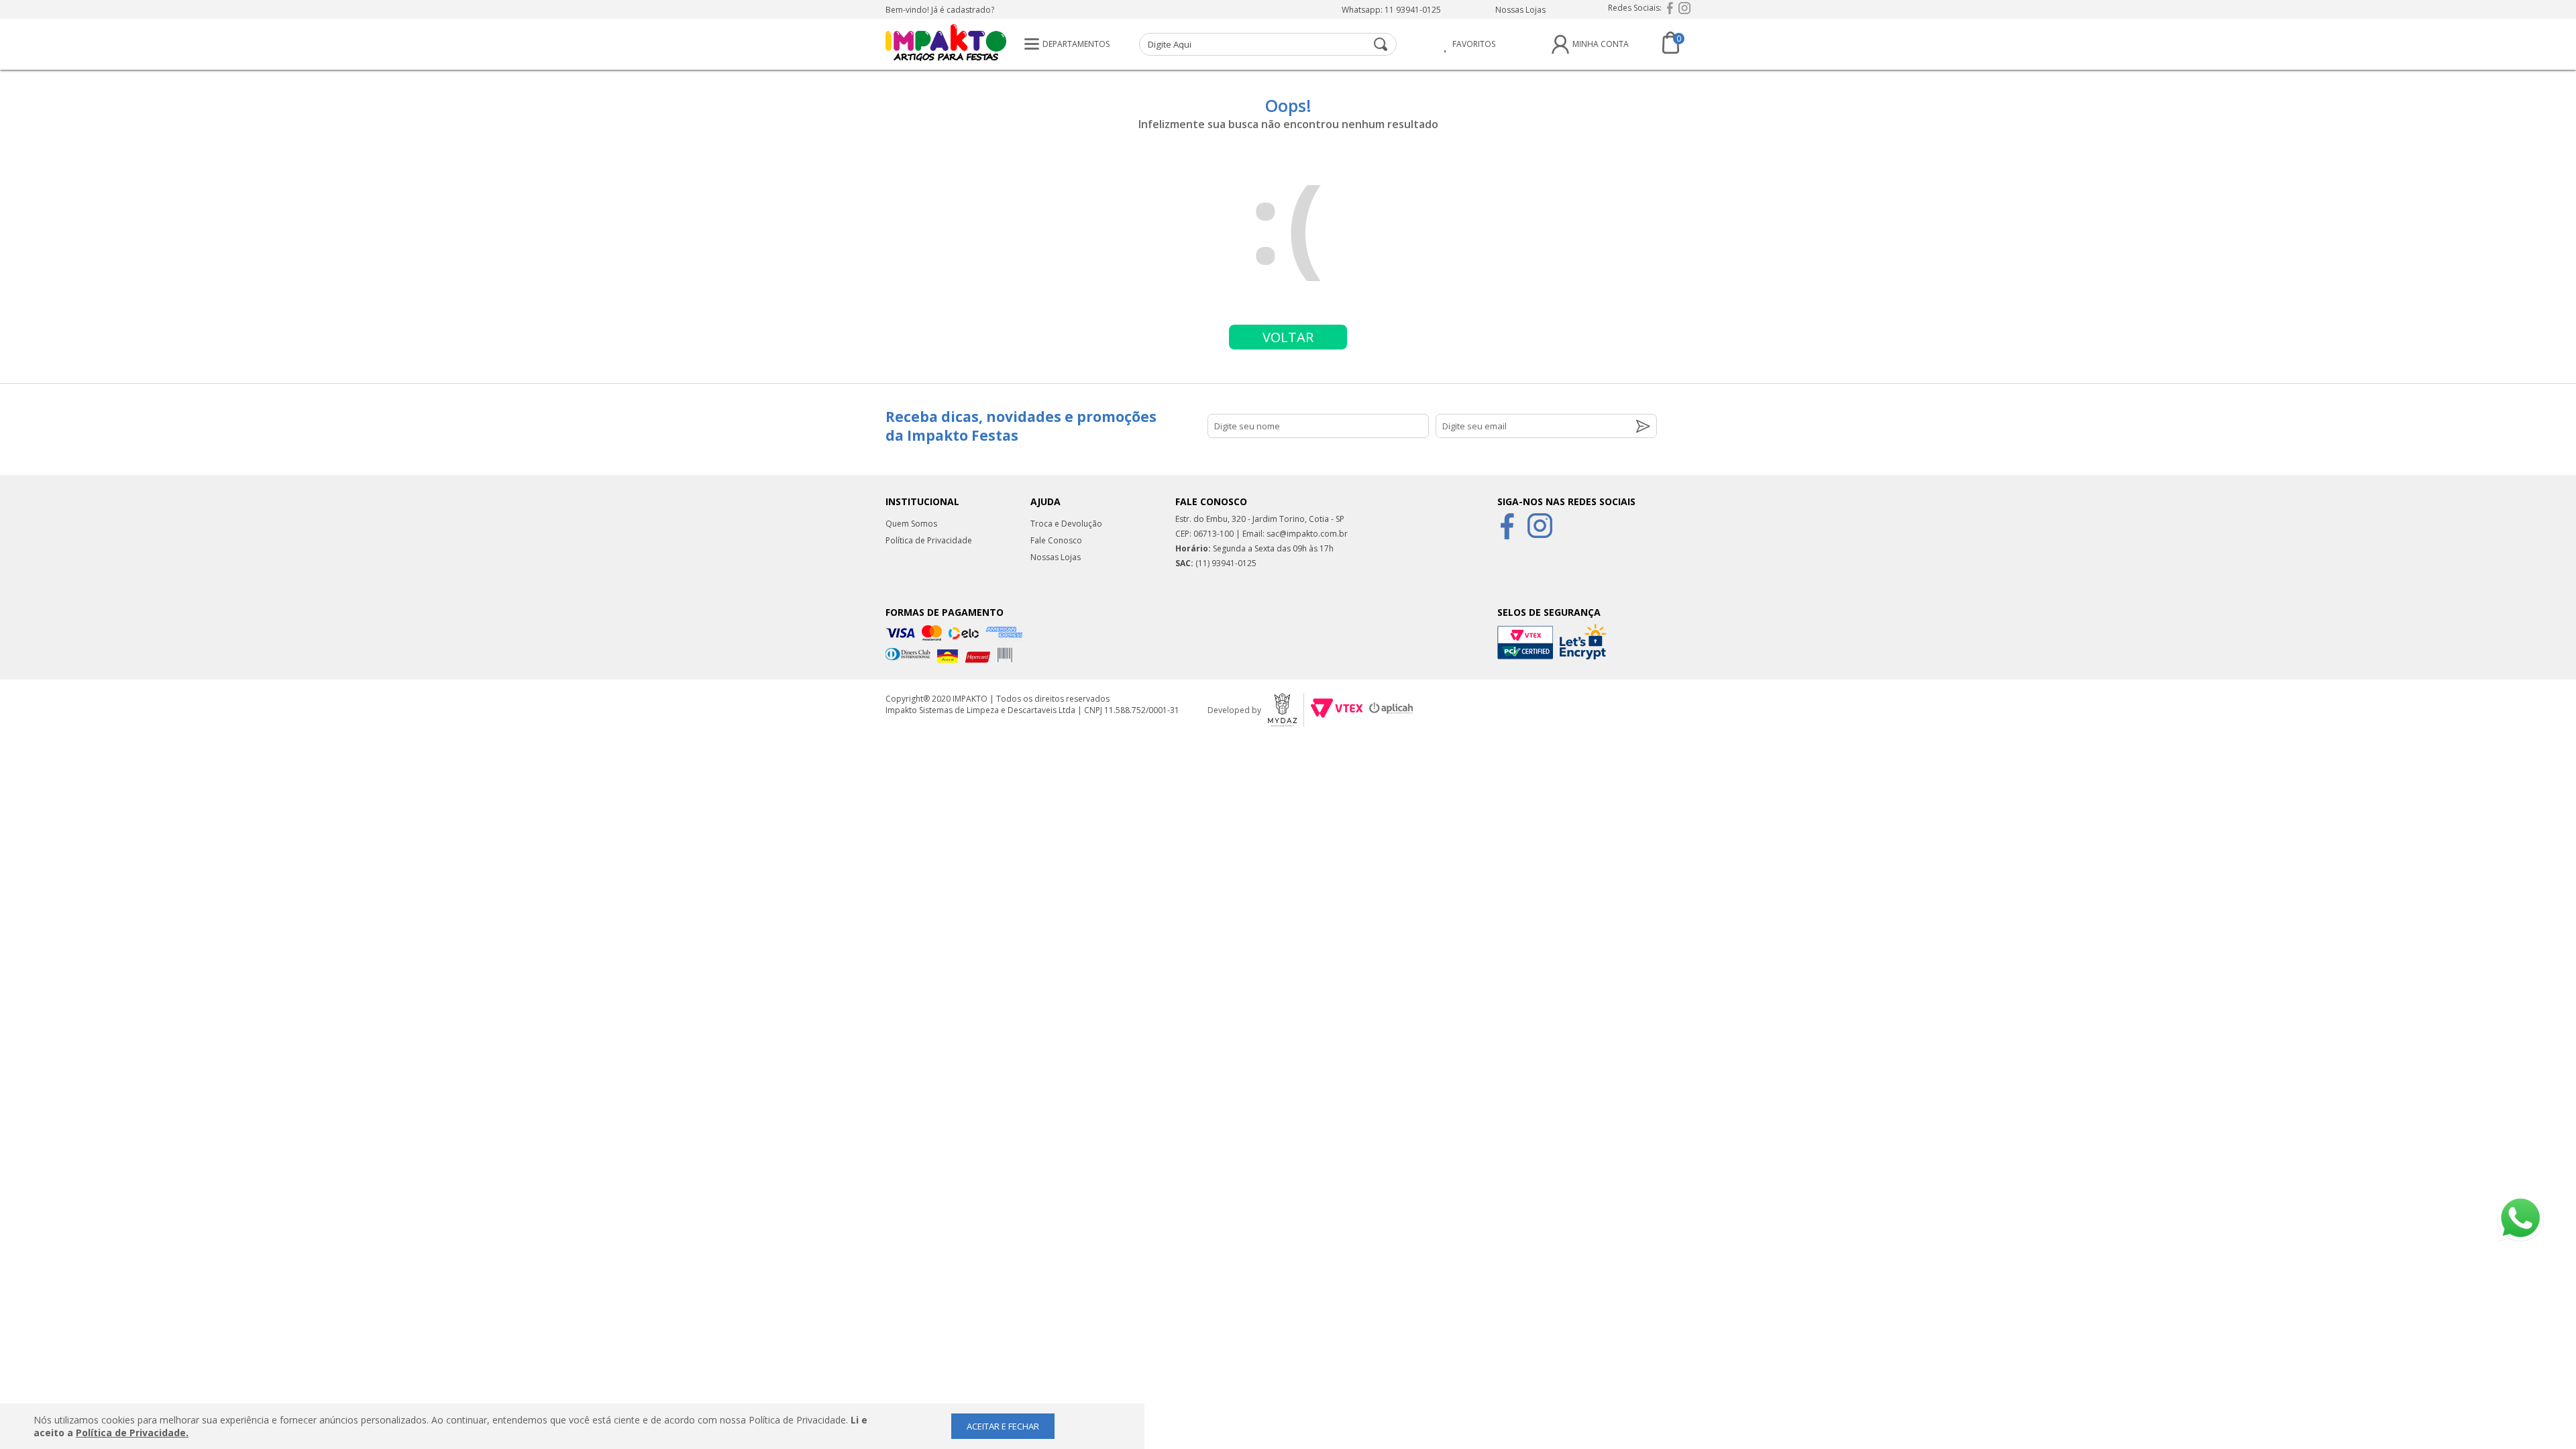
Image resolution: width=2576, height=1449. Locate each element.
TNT (626, 223)
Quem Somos (911, 524)
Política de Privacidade (929, 540)
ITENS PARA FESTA (660, 86)
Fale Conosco (1056, 540)
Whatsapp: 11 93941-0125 (1391, 10)
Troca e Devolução (1066, 524)
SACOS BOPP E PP (659, 306)
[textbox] (1268, 44)
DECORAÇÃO (646, 168)
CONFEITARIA (648, 141)
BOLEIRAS (640, 251)
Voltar (1288, 337)
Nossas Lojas (1520, 10)
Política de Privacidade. (132, 1433)
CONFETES (641, 278)
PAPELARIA (642, 196)
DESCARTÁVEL (650, 113)
